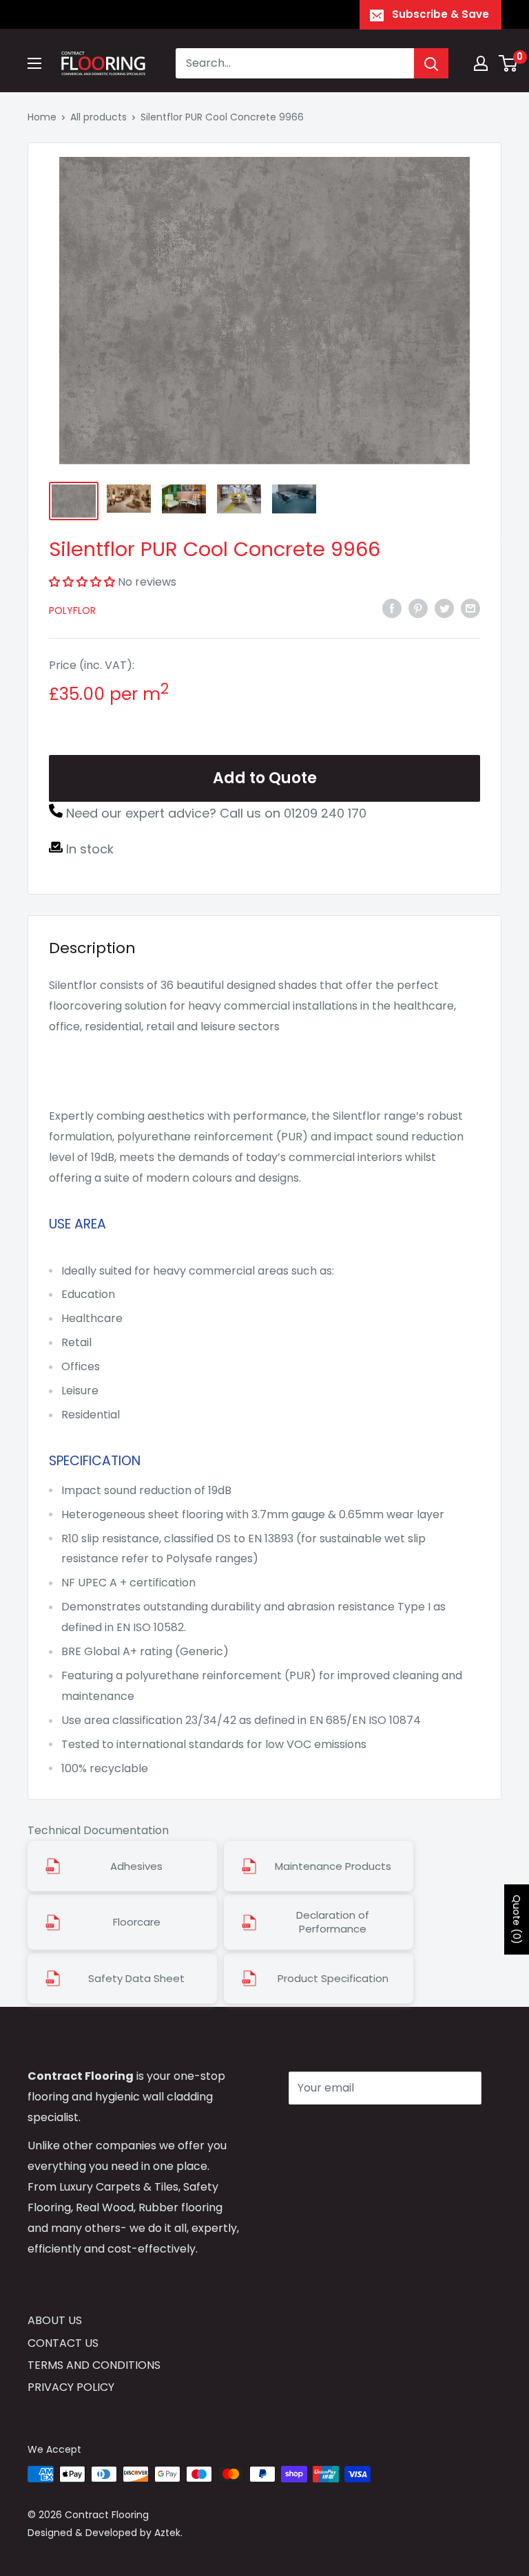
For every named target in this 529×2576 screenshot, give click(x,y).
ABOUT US (55, 2320)
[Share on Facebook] (392, 608)
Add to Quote (265, 778)
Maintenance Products (333, 1866)
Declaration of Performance (333, 1922)
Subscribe (338, 2129)
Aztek (167, 2533)
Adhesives (136, 1866)
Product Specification (333, 1979)
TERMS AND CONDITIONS (94, 2365)
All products (98, 117)
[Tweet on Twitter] (444, 608)
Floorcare (137, 1922)
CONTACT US (63, 2343)
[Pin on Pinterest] (418, 608)
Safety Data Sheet (136, 1979)
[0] (509, 63)
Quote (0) (517, 1919)
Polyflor (72, 610)
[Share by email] (470, 608)
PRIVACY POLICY (71, 2387)
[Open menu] (34, 63)
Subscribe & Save (440, 14)
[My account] (481, 63)
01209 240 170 (325, 813)
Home (42, 117)
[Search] (431, 63)
